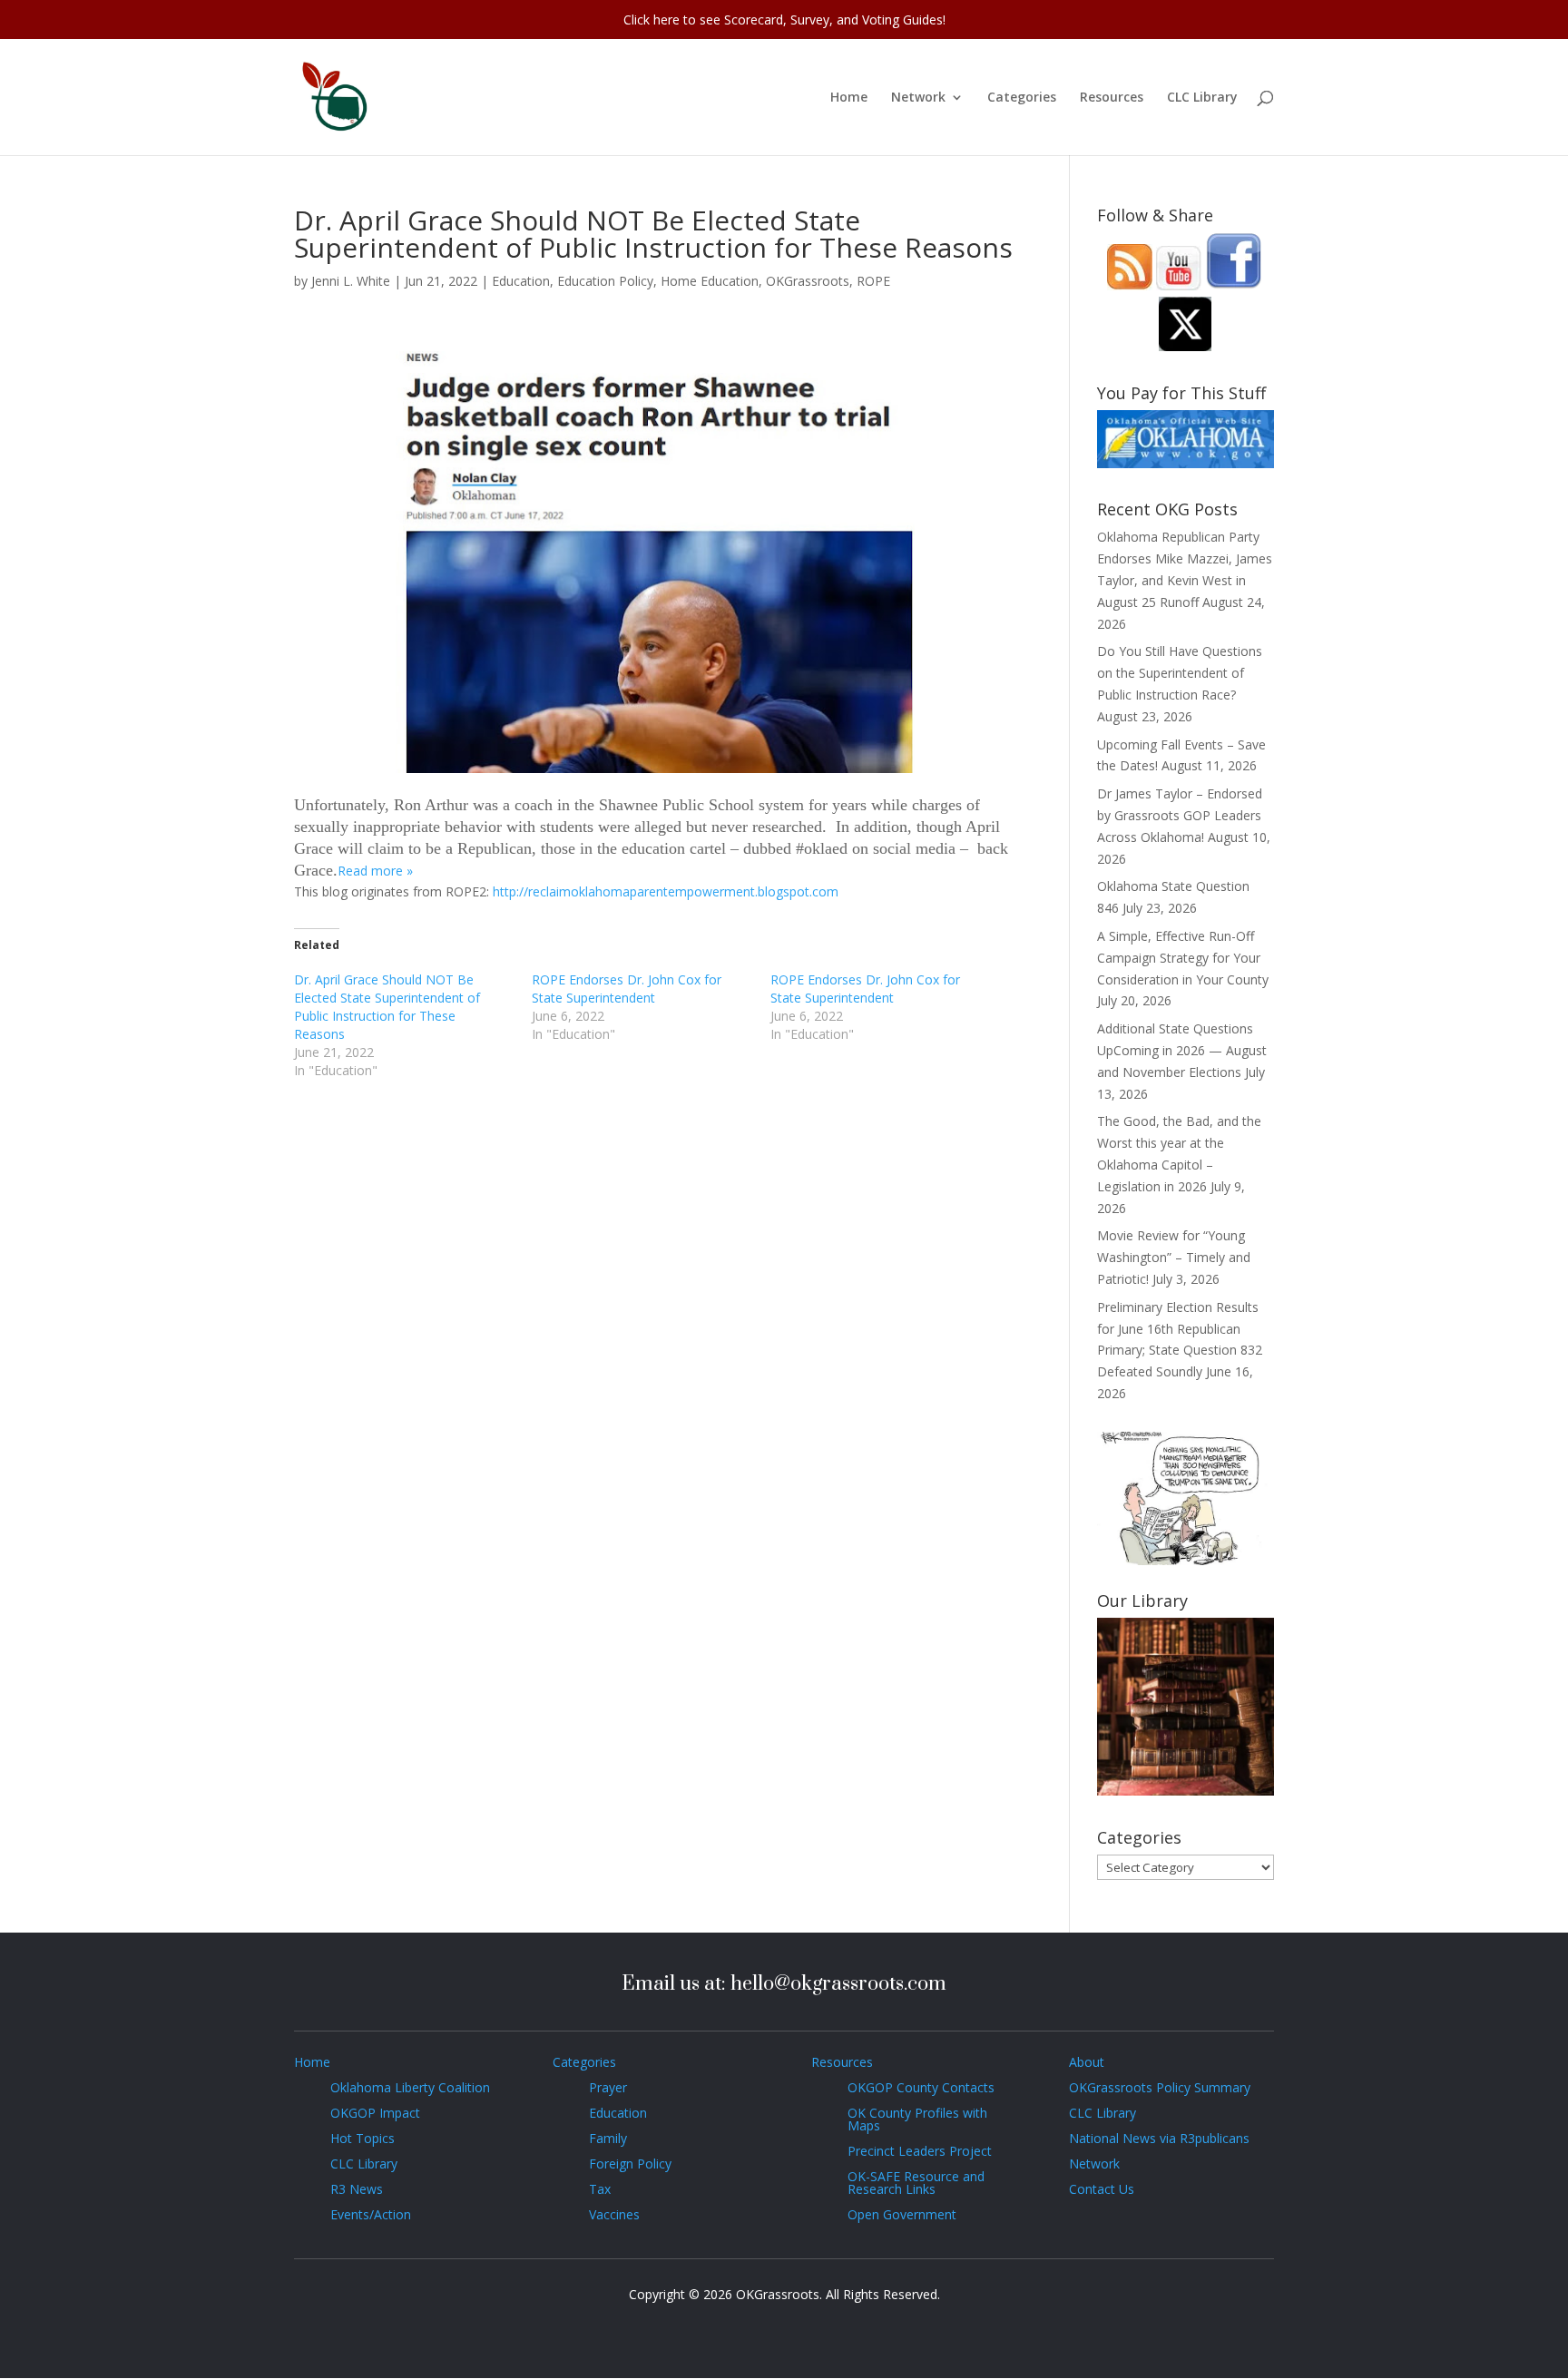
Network (918, 98)
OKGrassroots (808, 281)
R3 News (357, 2189)
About (1087, 2062)
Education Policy (605, 281)
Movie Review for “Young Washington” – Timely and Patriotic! (1174, 1257)
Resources (1112, 98)
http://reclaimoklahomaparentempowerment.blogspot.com (666, 891)
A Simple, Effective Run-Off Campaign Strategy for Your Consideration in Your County (1183, 958)
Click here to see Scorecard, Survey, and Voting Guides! (784, 20)
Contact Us (1102, 2189)
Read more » (375, 871)
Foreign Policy (630, 2164)
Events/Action (371, 2214)
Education (521, 281)
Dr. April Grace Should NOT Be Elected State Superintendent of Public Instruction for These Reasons (387, 1007)
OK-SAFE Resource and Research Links (916, 2183)
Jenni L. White (351, 281)
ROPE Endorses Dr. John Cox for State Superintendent (627, 989)
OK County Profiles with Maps (917, 2119)
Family (608, 2138)
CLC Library (1202, 98)
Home (849, 98)
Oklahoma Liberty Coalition (410, 2087)
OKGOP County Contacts (921, 2087)
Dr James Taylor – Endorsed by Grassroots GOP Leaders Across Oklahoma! (1180, 815)
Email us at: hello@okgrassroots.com (784, 1984)
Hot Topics (363, 2138)
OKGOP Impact (375, 2113)
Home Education (710, 281)
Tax (600, 2189)
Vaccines (614, 2214)
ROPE (873, 281)
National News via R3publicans (1159, 2138)
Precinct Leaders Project (920, 2151)
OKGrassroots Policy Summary (1160, 2087)
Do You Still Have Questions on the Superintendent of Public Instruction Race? (1180, 673)
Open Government (902, 2214)
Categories (1022, 98)
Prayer (608, 2087)
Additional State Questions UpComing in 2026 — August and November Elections (1182, 1050)
